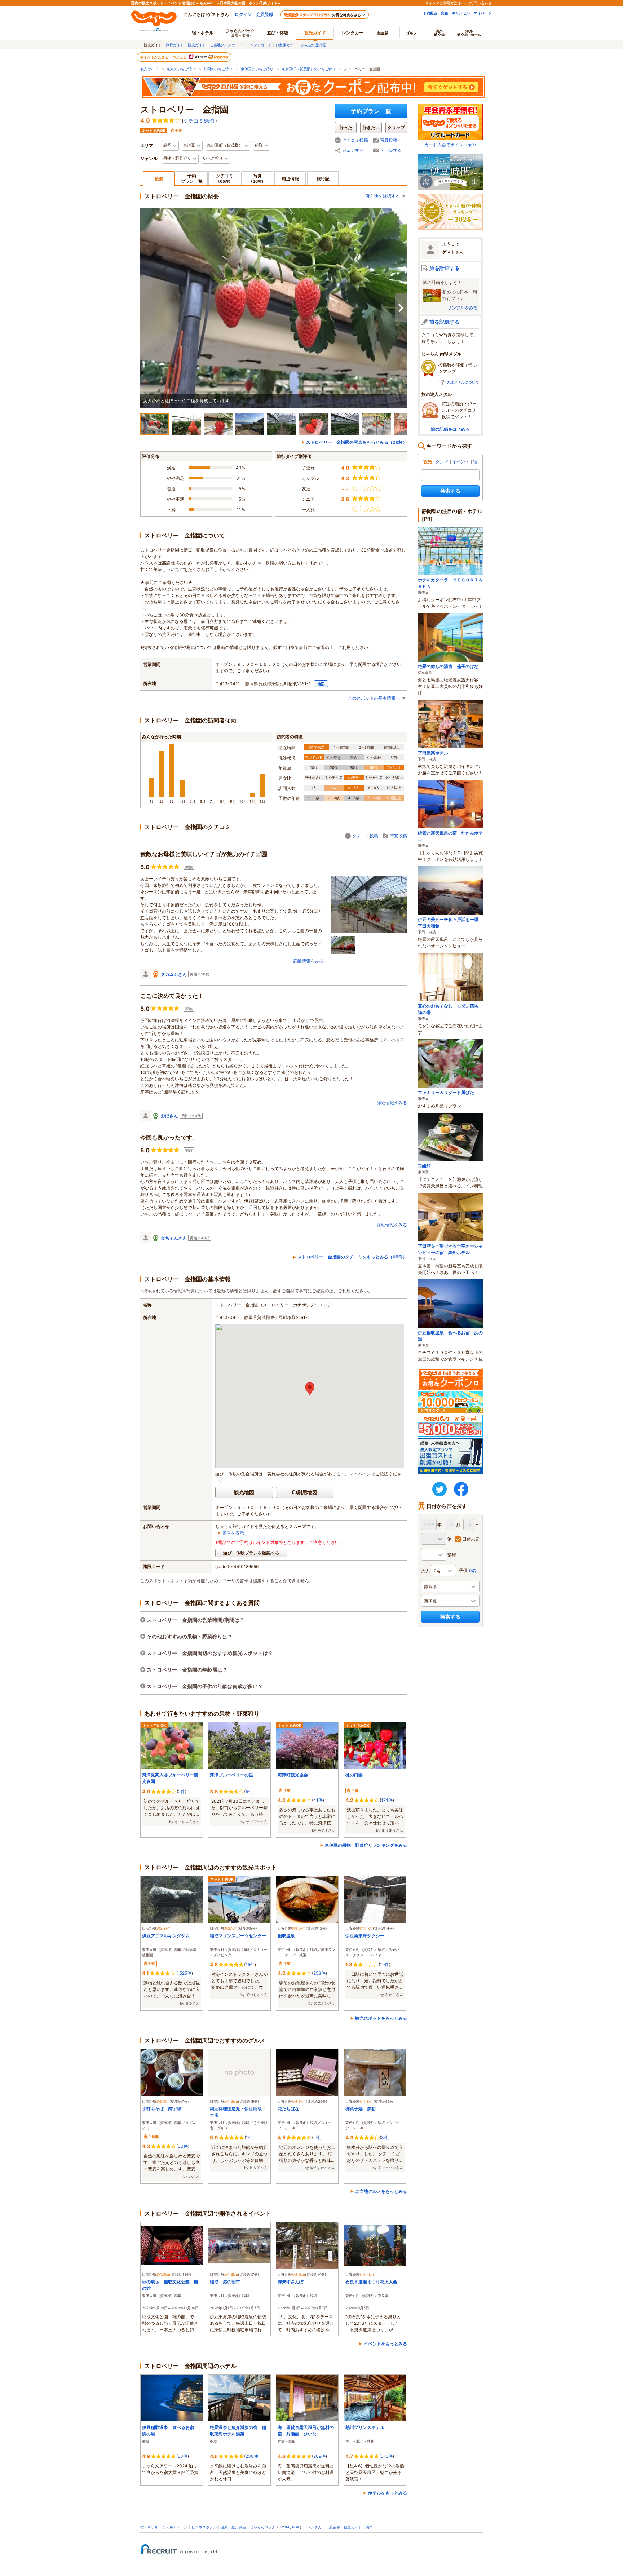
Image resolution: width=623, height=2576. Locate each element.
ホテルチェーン (175, 2527)
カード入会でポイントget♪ (450, 145)
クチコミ (225, 178)
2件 (182, 1791)
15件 (250, 1964)
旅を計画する (445, 268)
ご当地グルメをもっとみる (381, 2191)
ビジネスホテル (204, 2527)
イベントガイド (259, 45)
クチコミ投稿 (355, 140)
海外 (439, 33)
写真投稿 (389, 140)
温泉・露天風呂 (233, 2527)
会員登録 (265, 14)
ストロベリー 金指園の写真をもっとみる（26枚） (357, 442)
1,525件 (184, 1973)
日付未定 (471, 1539)
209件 (319, 2456)
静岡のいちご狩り (218, 69)
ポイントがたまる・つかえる (164, 57)
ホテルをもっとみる (388, 2493)
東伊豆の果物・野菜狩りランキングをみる (366, 1845)
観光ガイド (197, 45)
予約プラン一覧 (371, 111)
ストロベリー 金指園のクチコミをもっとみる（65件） (352, 1257)
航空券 (383, 33)
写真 (257, 178)
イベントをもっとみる (385, 2344)
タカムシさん (174, 974)
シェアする (353, 150)
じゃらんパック (240, 32)
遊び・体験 (278, 33)
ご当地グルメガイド (226, 45)
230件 (252, 2456)
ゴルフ (411, 33)
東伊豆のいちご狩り (257, 69)
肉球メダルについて (463, 382)
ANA (296, 2527)
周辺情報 (290, 179)
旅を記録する (445, 322)
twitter (439, 1489)
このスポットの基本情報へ (374, 698)
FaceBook (461, 1489)
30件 (183, 2146)
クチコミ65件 (199, 121)
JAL (287, 2527)
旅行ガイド (175, 45)
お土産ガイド (286, 45)
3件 (385, 2137)
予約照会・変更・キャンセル (446, 13)
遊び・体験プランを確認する (251, 1553)
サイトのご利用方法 (441, 3)
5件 (249, 1791)
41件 (318, 1800)
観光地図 (244, 1492)
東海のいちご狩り (181, 69)
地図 (321, 684)
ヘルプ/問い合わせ (477, 3)
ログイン (243, 14)
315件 (387, 2456)
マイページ (483, 13)
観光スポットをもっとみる (381, 2018)
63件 (183, 2456)
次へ (401, 308)
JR (281, 2527)
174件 (387, 1800)
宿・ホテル (149, 2527)
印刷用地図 (305, 1492)
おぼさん (169, 1116)
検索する (450, 491)
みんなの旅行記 (314, 45)
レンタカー (353, 33)
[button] (310, 1389)
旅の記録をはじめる (450, 429)
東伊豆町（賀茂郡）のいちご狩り (309, 69)
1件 (249, 2137)
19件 (385, 1964)
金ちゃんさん (174, 1238)
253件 (319, 1973)
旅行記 (323, 179)
